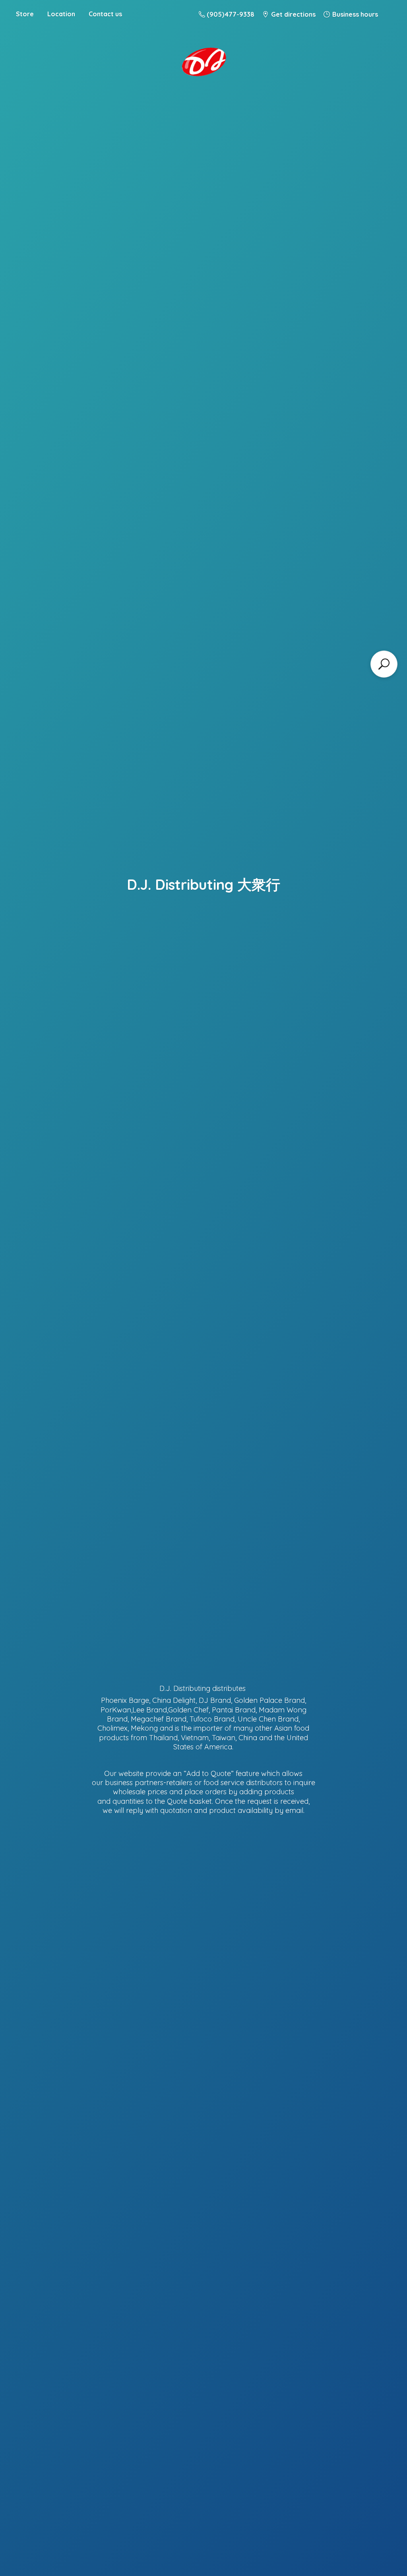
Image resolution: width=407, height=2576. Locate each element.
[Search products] (384, 664)
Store (25, 14)
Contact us (105, 14)
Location (61, 14)
